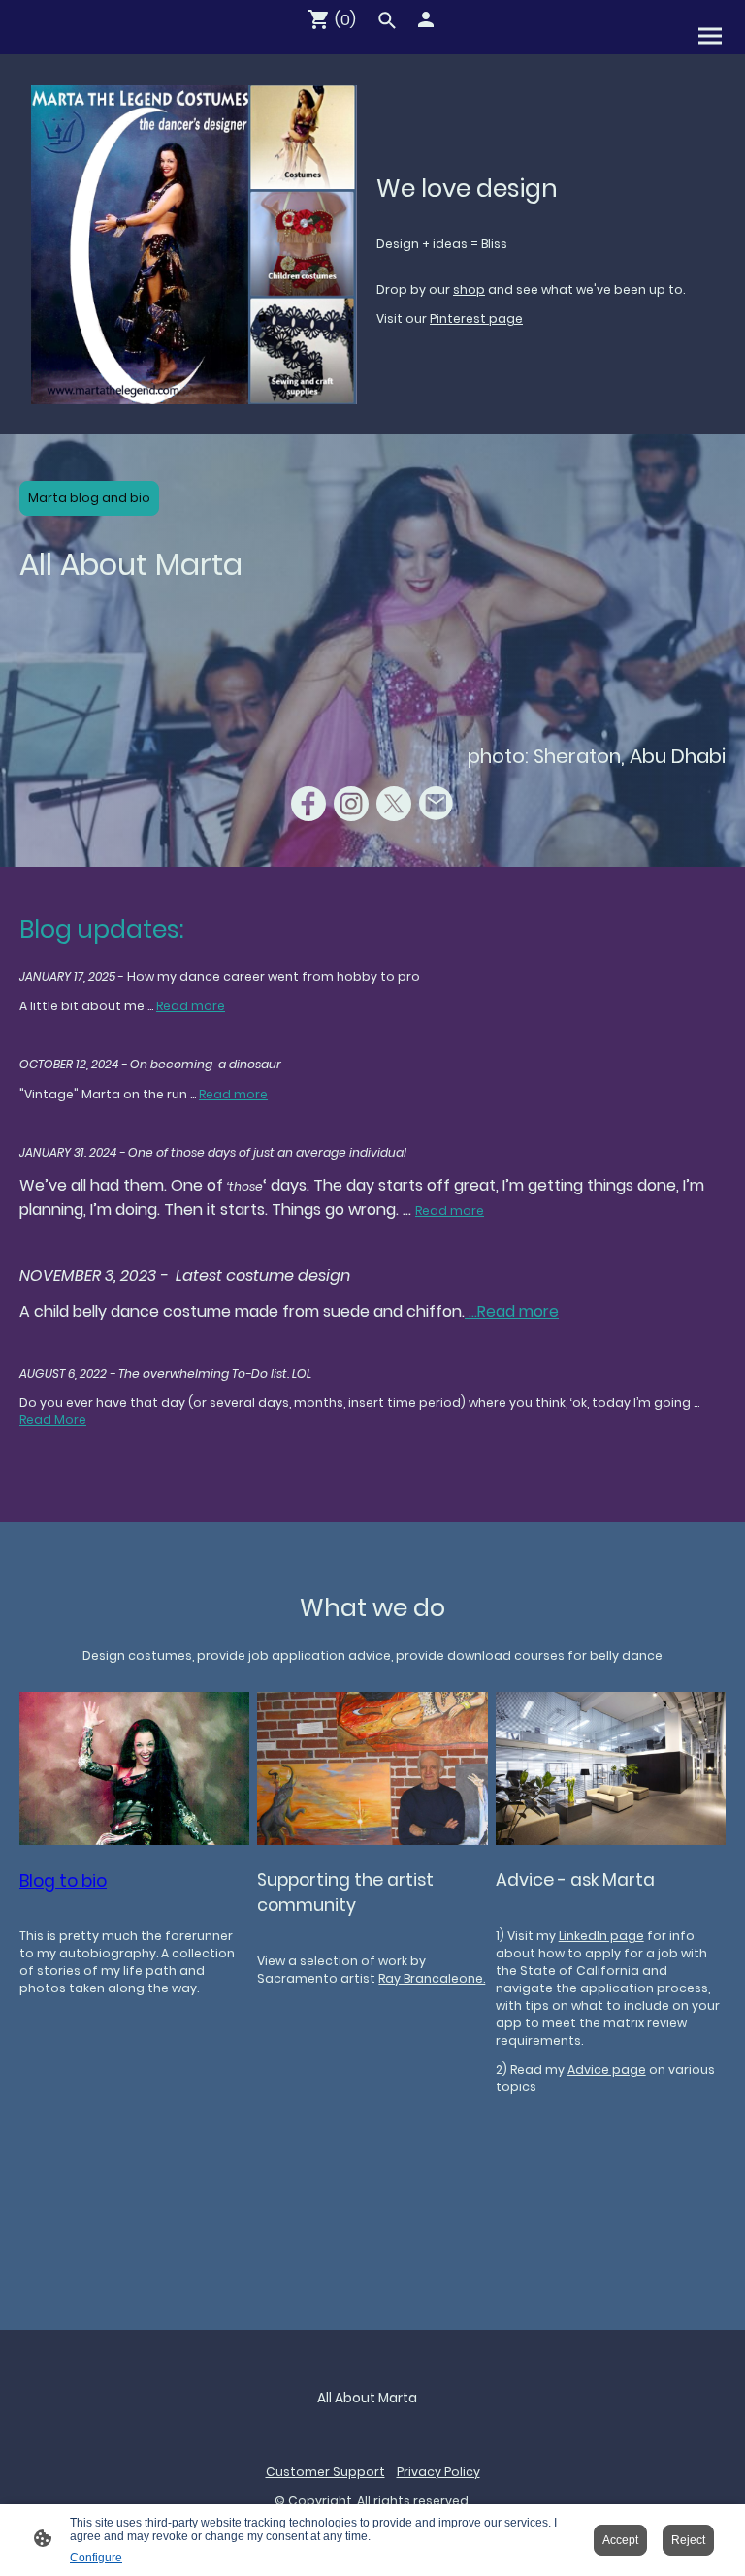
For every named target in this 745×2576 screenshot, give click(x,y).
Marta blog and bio (89, 498)
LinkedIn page (601, 1936)
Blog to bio (63, 1881)
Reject (688, 2540)
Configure (96, 2558)
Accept (620, 2540)
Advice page (607, 2069)
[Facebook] (308, 804)
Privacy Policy (438, 2472)
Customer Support (325, 2472)
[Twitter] (394, 804)
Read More (53, 1420)
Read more (191, 1006)
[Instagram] (351, 804)
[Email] (437, 804)
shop (469, 289)
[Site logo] (373, 2426)
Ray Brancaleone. (432, 1978)
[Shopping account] (426, 19)
